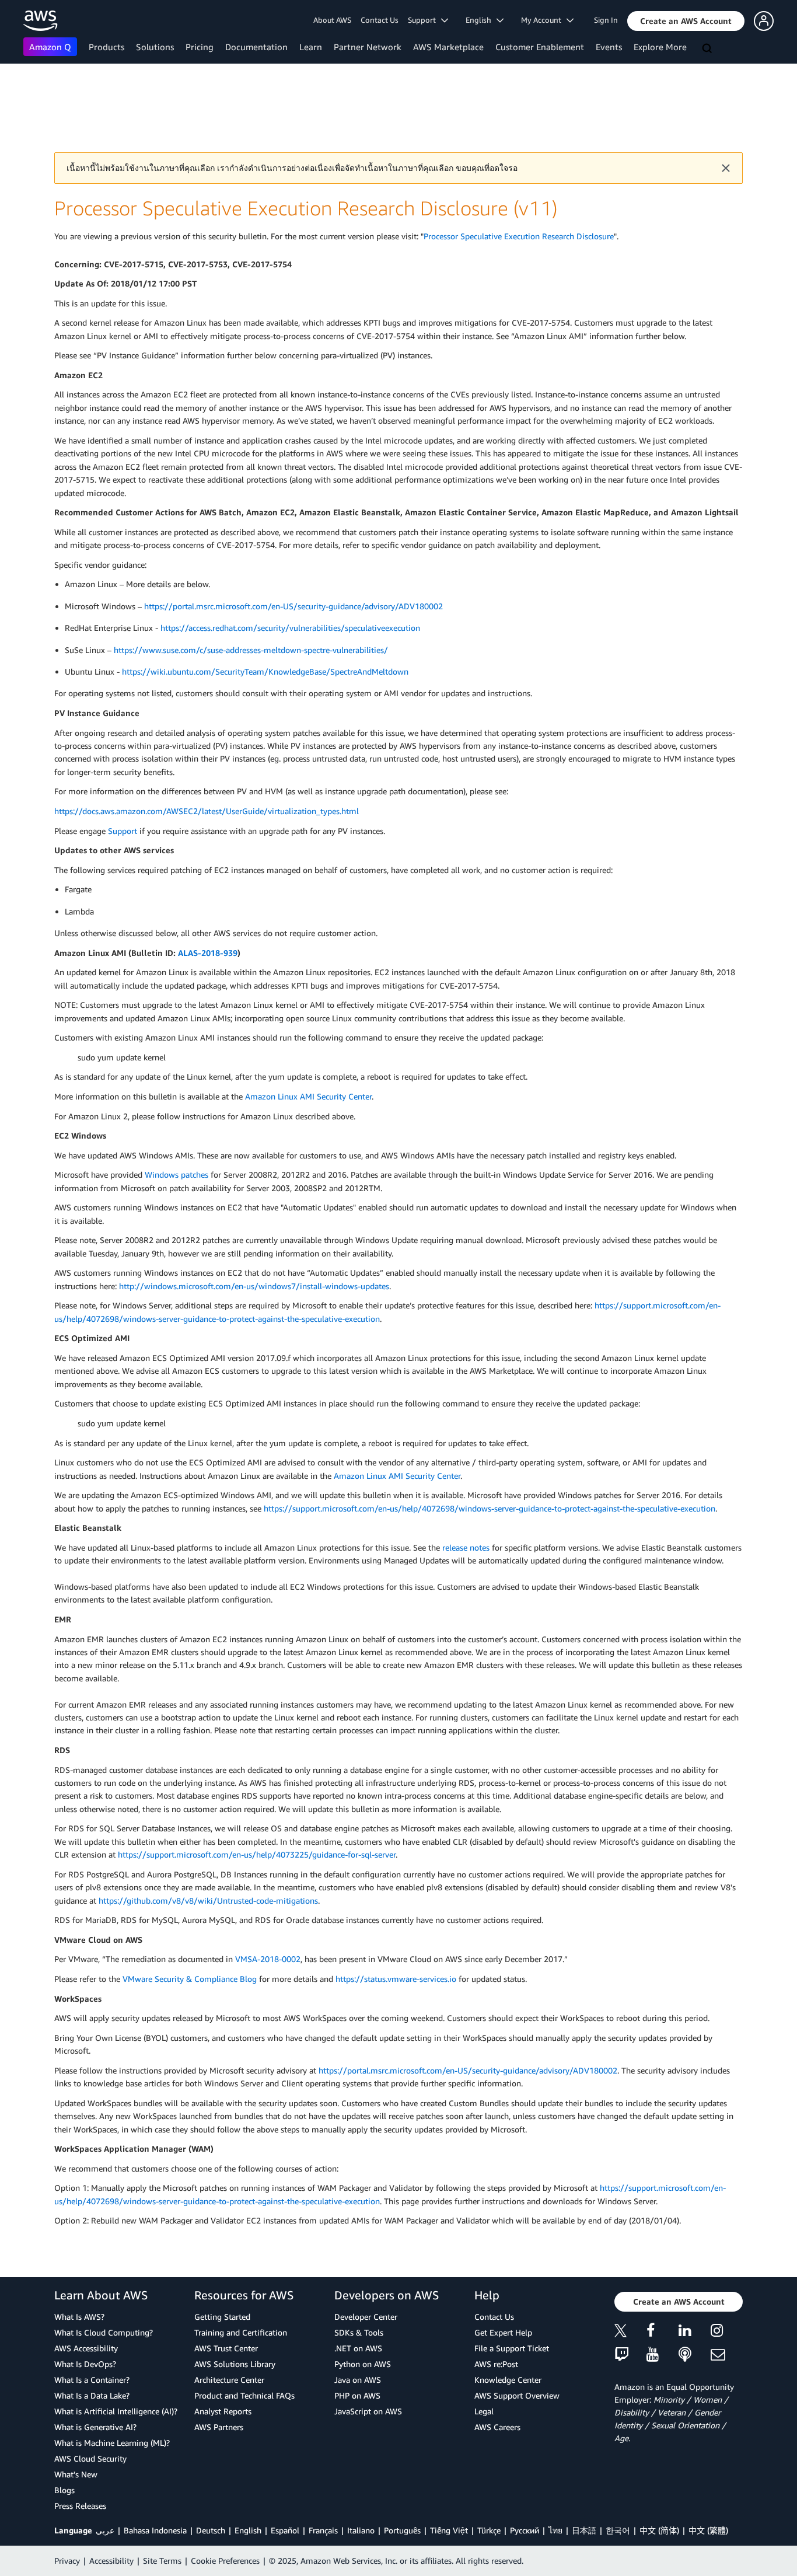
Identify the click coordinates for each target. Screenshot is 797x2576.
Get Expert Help (503, 2332)
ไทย (555, 2530)
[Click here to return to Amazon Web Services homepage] (41, 21)
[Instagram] (727, 2332)
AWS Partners (219, 2427)
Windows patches (176, 1174)
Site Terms (162, 2561)
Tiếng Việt (449, 2530)
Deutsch (211, 2530)
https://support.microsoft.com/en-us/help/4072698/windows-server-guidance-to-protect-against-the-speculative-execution (490, 1508)
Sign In (606, 20)
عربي (105, 2530)
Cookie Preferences (225, 2561)
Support (123, 831)
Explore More (660, 47)
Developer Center (366, 2317)
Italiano (361, 2530)
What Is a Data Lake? (92, 2395)
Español (285, 2530)
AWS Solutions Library (235, 2364)
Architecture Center (229, 2380)
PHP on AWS (357, 2395)
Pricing (200, 47)
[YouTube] (663, 2355)
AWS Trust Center (226, 2348)
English (248, 2530)
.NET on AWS (358, 2348)
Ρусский (525, 2530)
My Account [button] (544, 20)
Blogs (64, 2490)
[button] (686, 21)
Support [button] (424, 20)
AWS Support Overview (517, 2395)
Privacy (67, 2561)
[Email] (727, 2355)
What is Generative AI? (95, 2427)
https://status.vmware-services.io (396, 1979)
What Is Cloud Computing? (104, 2332)
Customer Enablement (540, 47)
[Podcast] (695, 2355)
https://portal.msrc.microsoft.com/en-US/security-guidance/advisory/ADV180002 (293, 606)
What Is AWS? (79, 2317)
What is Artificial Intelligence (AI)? (116, 2411)
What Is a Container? (92, 2380)
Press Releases (80, 2506)
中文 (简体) (659, 2530)
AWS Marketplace (448, 47)
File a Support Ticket (512, 2348)
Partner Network (368, 47)
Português (402, 2530)
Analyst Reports (223, 2411)
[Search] (708, 49)
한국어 (618, 2530)
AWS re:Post (496, 2364)
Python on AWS (363, 2364)
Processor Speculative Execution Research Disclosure (519, 236)
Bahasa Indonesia (155, 2530)
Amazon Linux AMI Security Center (308, 1096)
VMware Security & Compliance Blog (190, 1979)
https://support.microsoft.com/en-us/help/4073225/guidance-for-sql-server (257, 1854)
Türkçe (489, 2530)
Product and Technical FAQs (244, 2395)
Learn (311, 47)
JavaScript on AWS (368, 2411)
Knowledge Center (508, 2380)
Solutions (155, 47)
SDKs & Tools (359, 2332)
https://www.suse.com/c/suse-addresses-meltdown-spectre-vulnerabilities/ (251, 650)
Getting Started (222, 2317)
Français (323, 2530)
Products (106, 47)
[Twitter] (630, 2332)
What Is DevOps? (85, 2364)
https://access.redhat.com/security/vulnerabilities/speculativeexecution (290, 628)
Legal (484, 2411)
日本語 (584, 2530)
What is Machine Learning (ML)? (112, 2443)
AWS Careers (497, 2427)
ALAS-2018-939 (208, 953)
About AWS (332, 20)
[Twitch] (630, 2355)
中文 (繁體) (708, 2530)
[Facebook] (663, 2332)
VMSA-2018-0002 (268, 1959)
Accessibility (111, 2561)
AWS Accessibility (86, 2348)
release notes (466, 1547)
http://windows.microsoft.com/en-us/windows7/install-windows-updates (254, 1286)
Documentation (256, 47)
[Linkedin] (695, 2332)
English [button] (481, 20)
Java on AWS (358, 2380)
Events (609, 47)
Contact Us (380, 20)
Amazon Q (50, 47)
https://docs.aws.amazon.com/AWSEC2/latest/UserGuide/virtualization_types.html (207, 811)
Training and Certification (241, 2332)
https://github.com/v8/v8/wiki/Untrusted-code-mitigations (208, 1900)
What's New (76, 2474)
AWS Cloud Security (90, 2458)
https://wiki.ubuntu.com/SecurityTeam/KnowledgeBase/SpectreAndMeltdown (265, 671)
